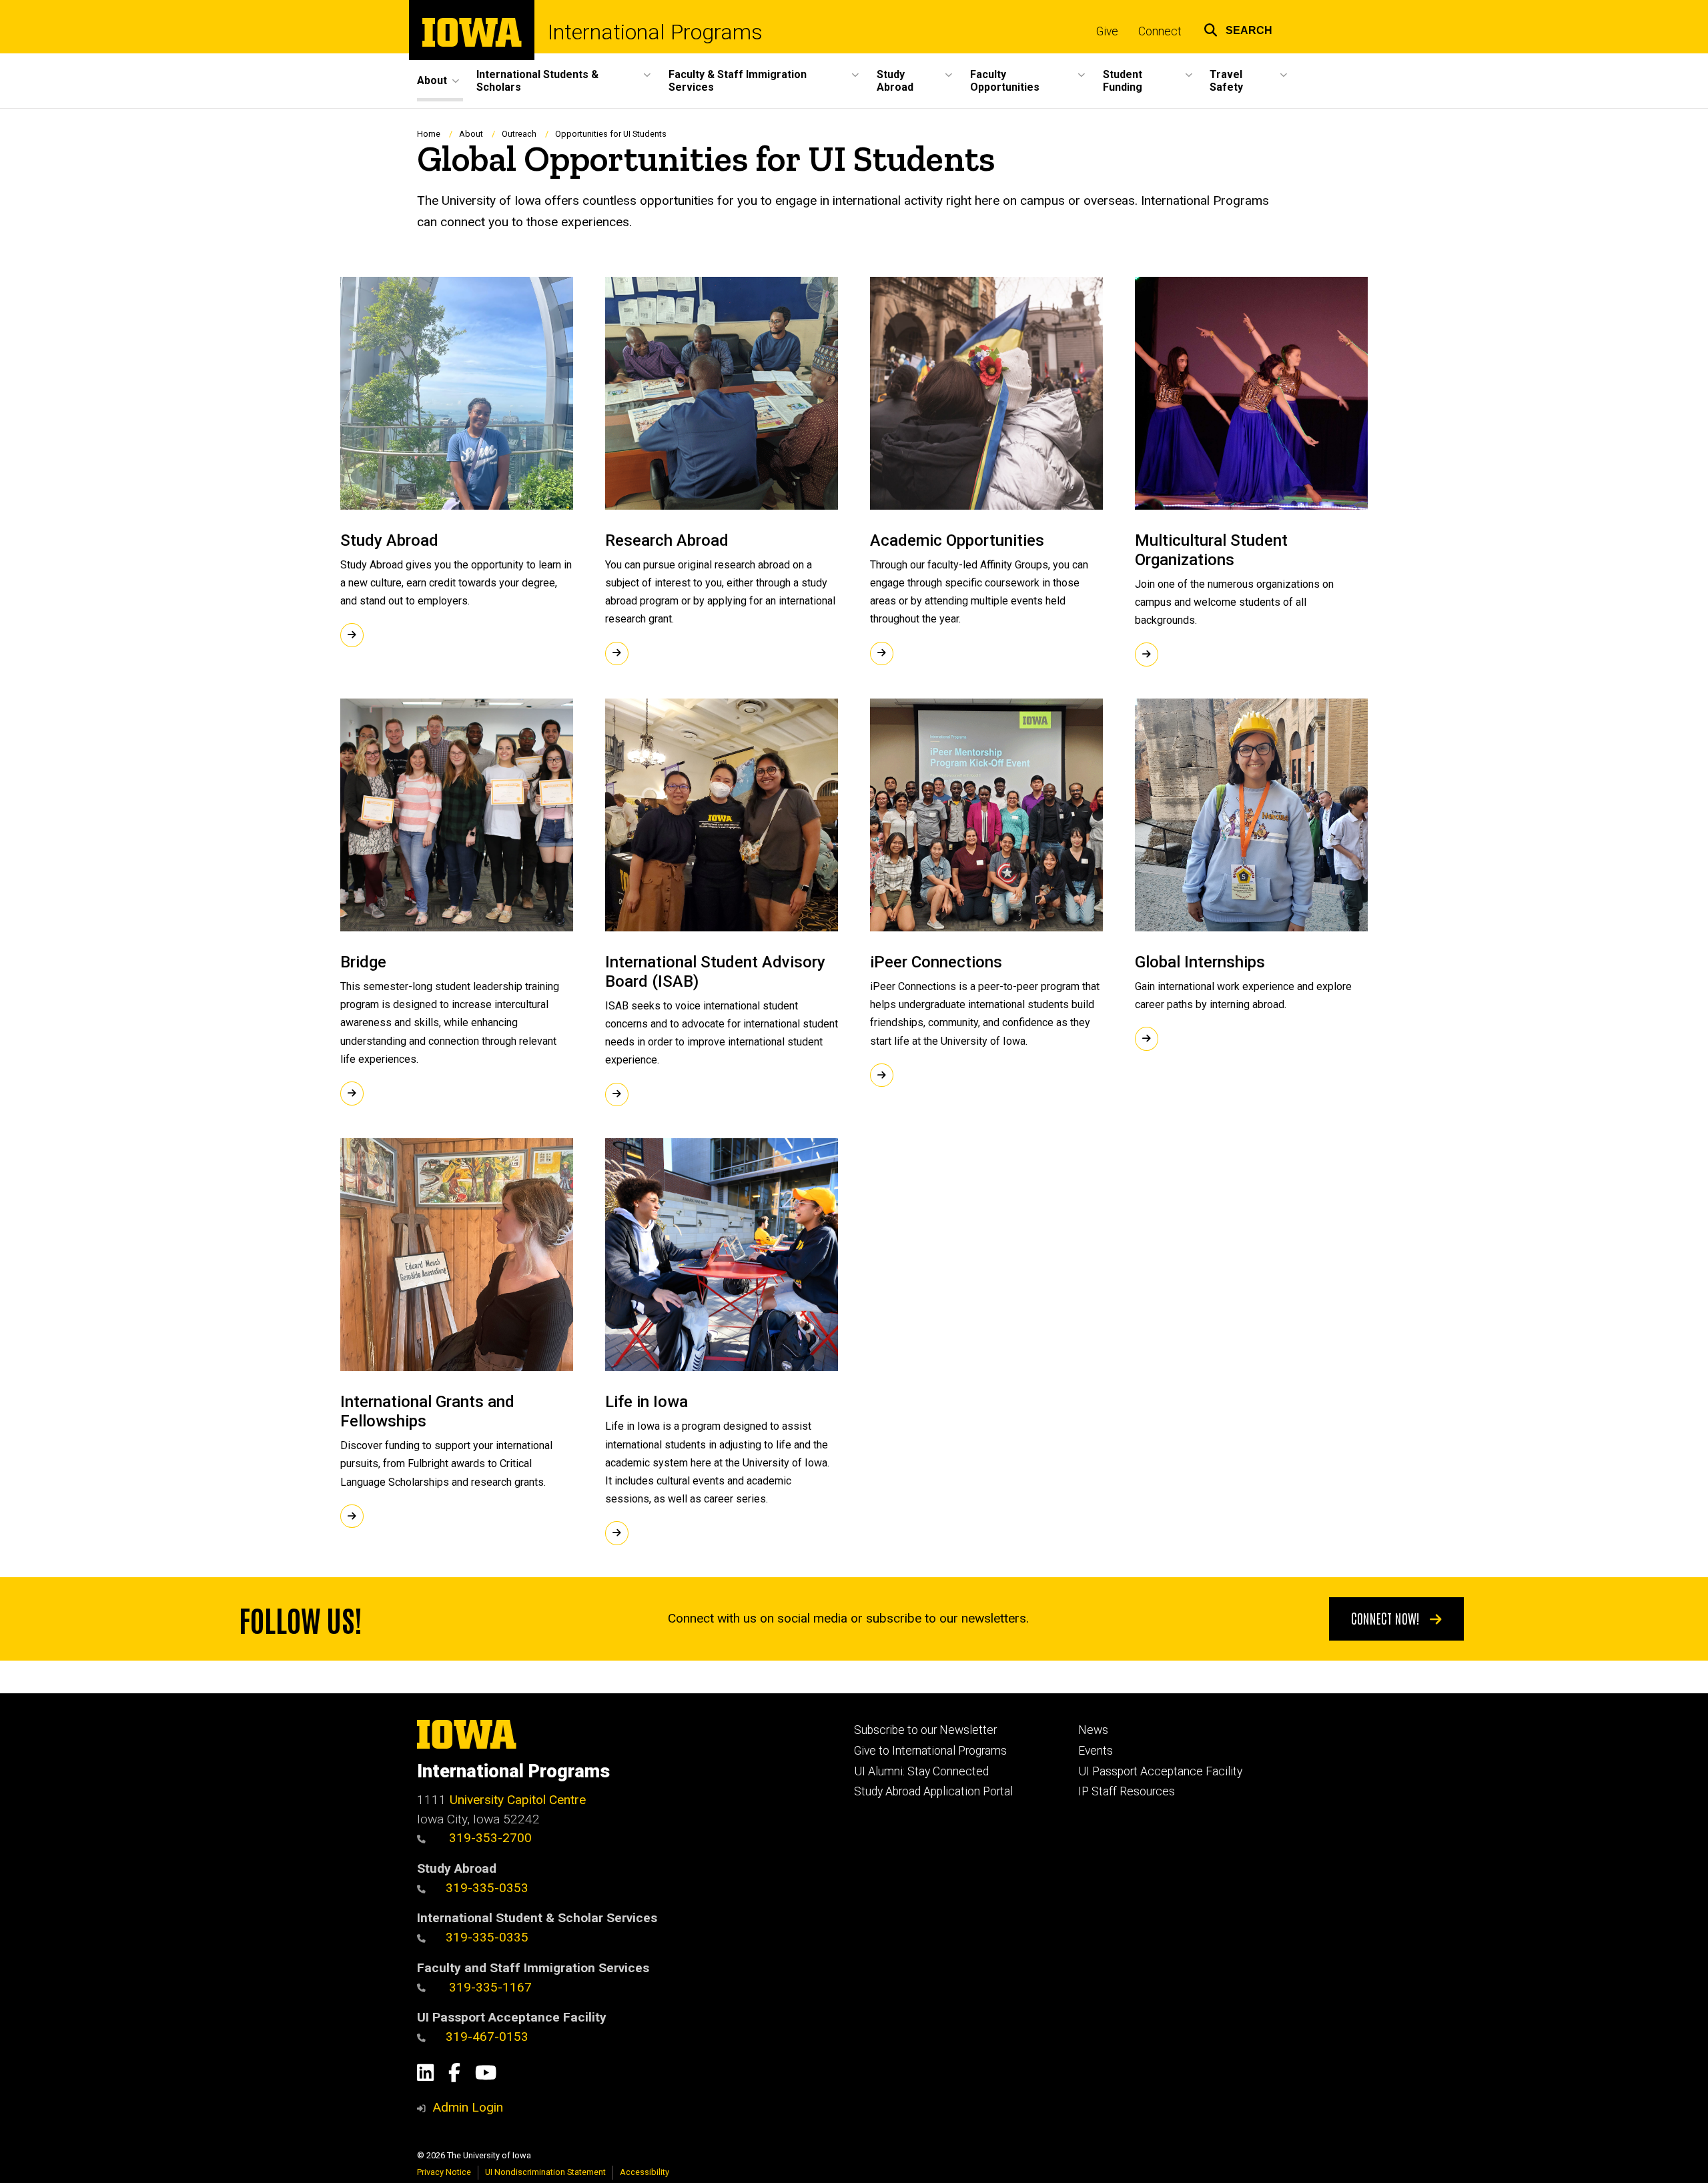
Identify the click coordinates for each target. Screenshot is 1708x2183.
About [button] (432, 80)
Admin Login (468, 2107)
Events (1096, 1751)
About (471, 134)
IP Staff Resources (1127, 1791)
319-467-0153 (487, 2037)
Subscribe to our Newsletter (925, 1730)
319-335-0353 (487, 1888)
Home (429, 134)
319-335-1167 (489, 1987)
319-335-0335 (487, 1937)
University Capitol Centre (518, 1800)
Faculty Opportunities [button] (1005, 81)
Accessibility (645, 2172)
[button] (1238, 28)
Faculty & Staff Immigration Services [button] (738, 81)
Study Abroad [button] (895, 81)
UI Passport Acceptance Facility (1160, 1771)
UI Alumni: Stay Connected (921, 1771)
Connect (1160, 31)
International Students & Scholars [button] (537, 81)
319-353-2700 (489, 1838)
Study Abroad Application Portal (933, 1791)
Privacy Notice (444, 2172)
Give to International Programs (930, 1751)
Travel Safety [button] (1226, 81)
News (1093, 1730)
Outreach (519, 134)
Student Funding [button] (1123, 81)
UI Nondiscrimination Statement (545, 2172)
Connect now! (1387, 1618)
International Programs (655, 32)
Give (1107, 31)
